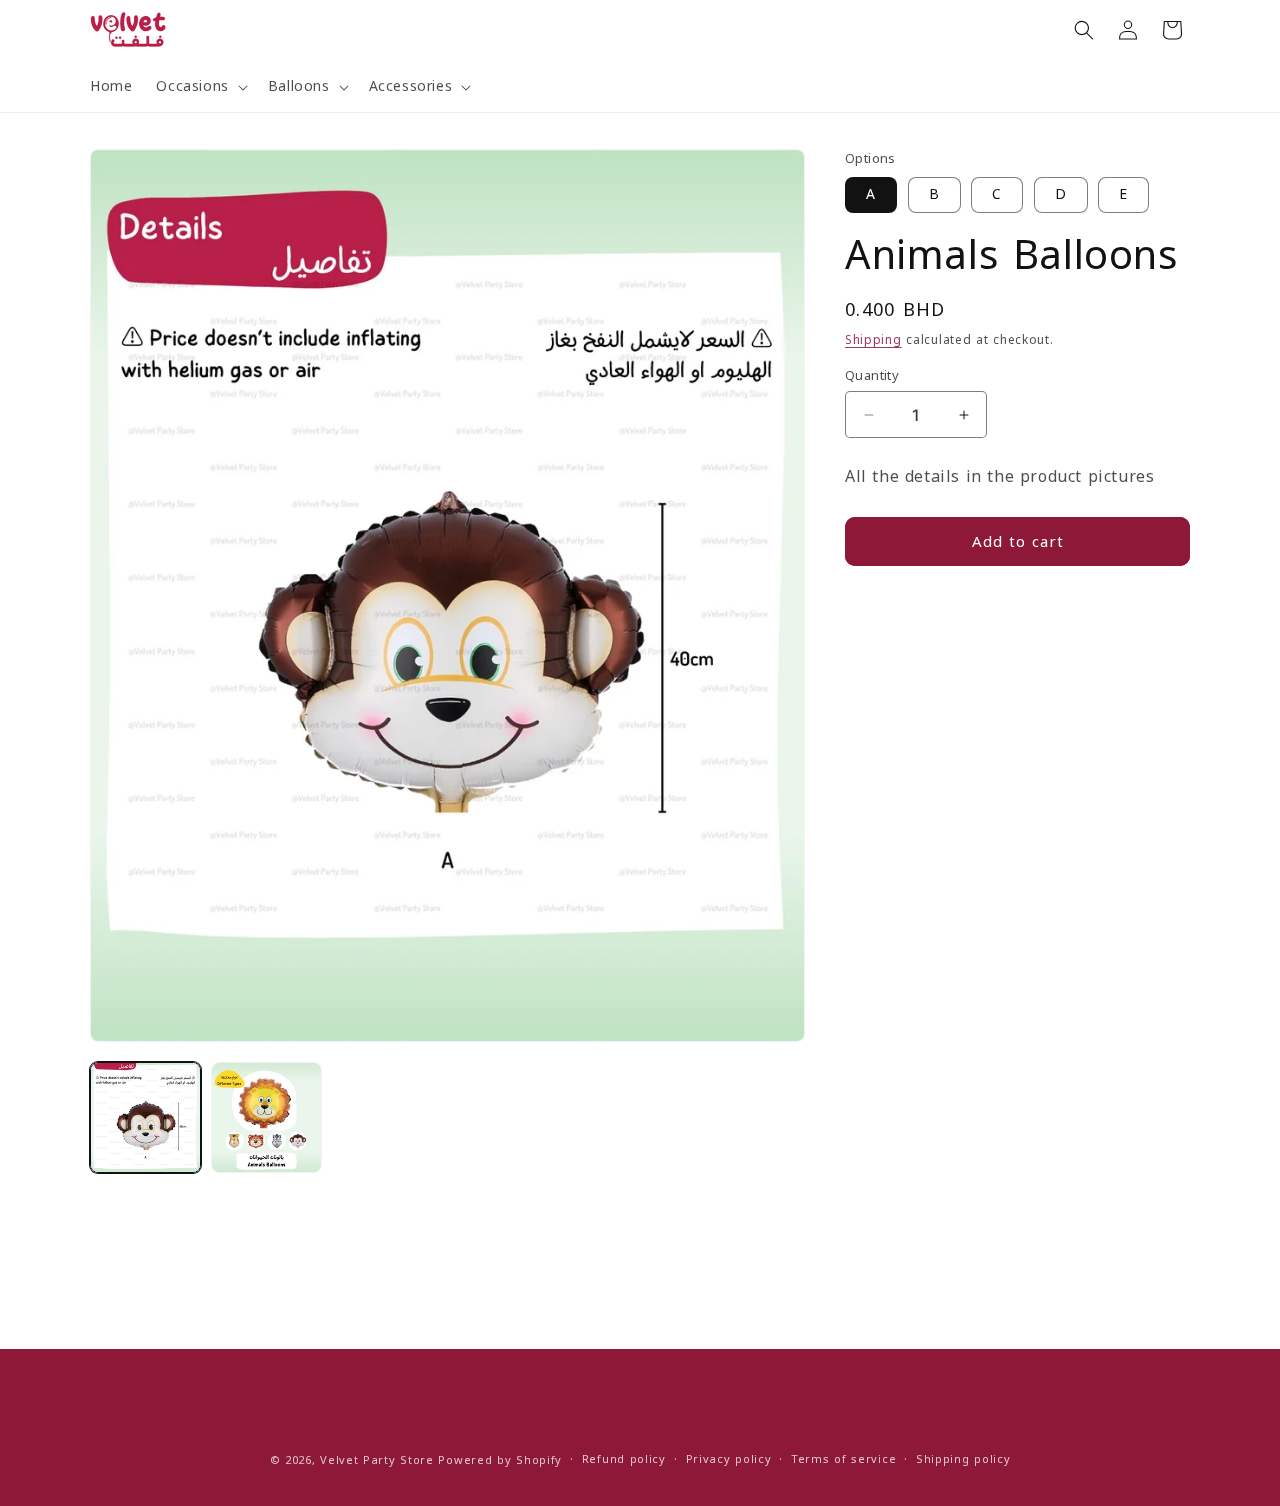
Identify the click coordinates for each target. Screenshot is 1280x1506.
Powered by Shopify (500, 1460)
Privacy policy (729, 1460)
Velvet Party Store (377, 1460)
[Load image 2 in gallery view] (266, 1117)
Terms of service (843, 1460)
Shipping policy (963, 1460)
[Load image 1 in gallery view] (145, 1117)
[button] (199, 87)
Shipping (873, 340)
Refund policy (624, 1460)
